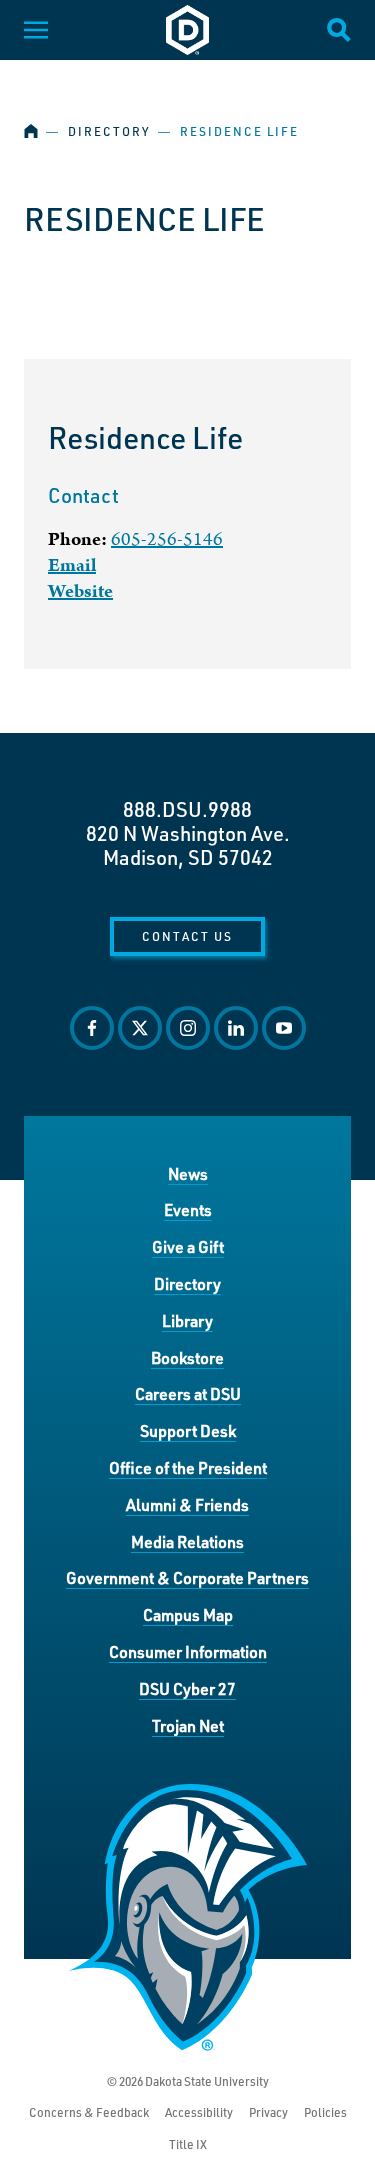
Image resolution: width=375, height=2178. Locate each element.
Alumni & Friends (187, 1504)
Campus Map (188, 1614)
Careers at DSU (188, 1393)
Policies (325, 2112)
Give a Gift (188, 1246)
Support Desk (188, 1430)
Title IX (188, 2144)
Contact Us (187, 936)
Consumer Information (188, 1651)
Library (187, 1320)
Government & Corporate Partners (187, 1577)
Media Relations (187, 1541)
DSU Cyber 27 (187, 1688)
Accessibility (199, 2112)
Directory (109, 131)
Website (80, 591)
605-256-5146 (167, 539)
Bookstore (187, 1357)
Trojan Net (188, 1725)
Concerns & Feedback (89, 2112)
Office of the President (188, 1467)
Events (188, 1209)
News (188, 1173)
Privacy (268, 2112)
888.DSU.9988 (187, 809)
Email (72, 565)
